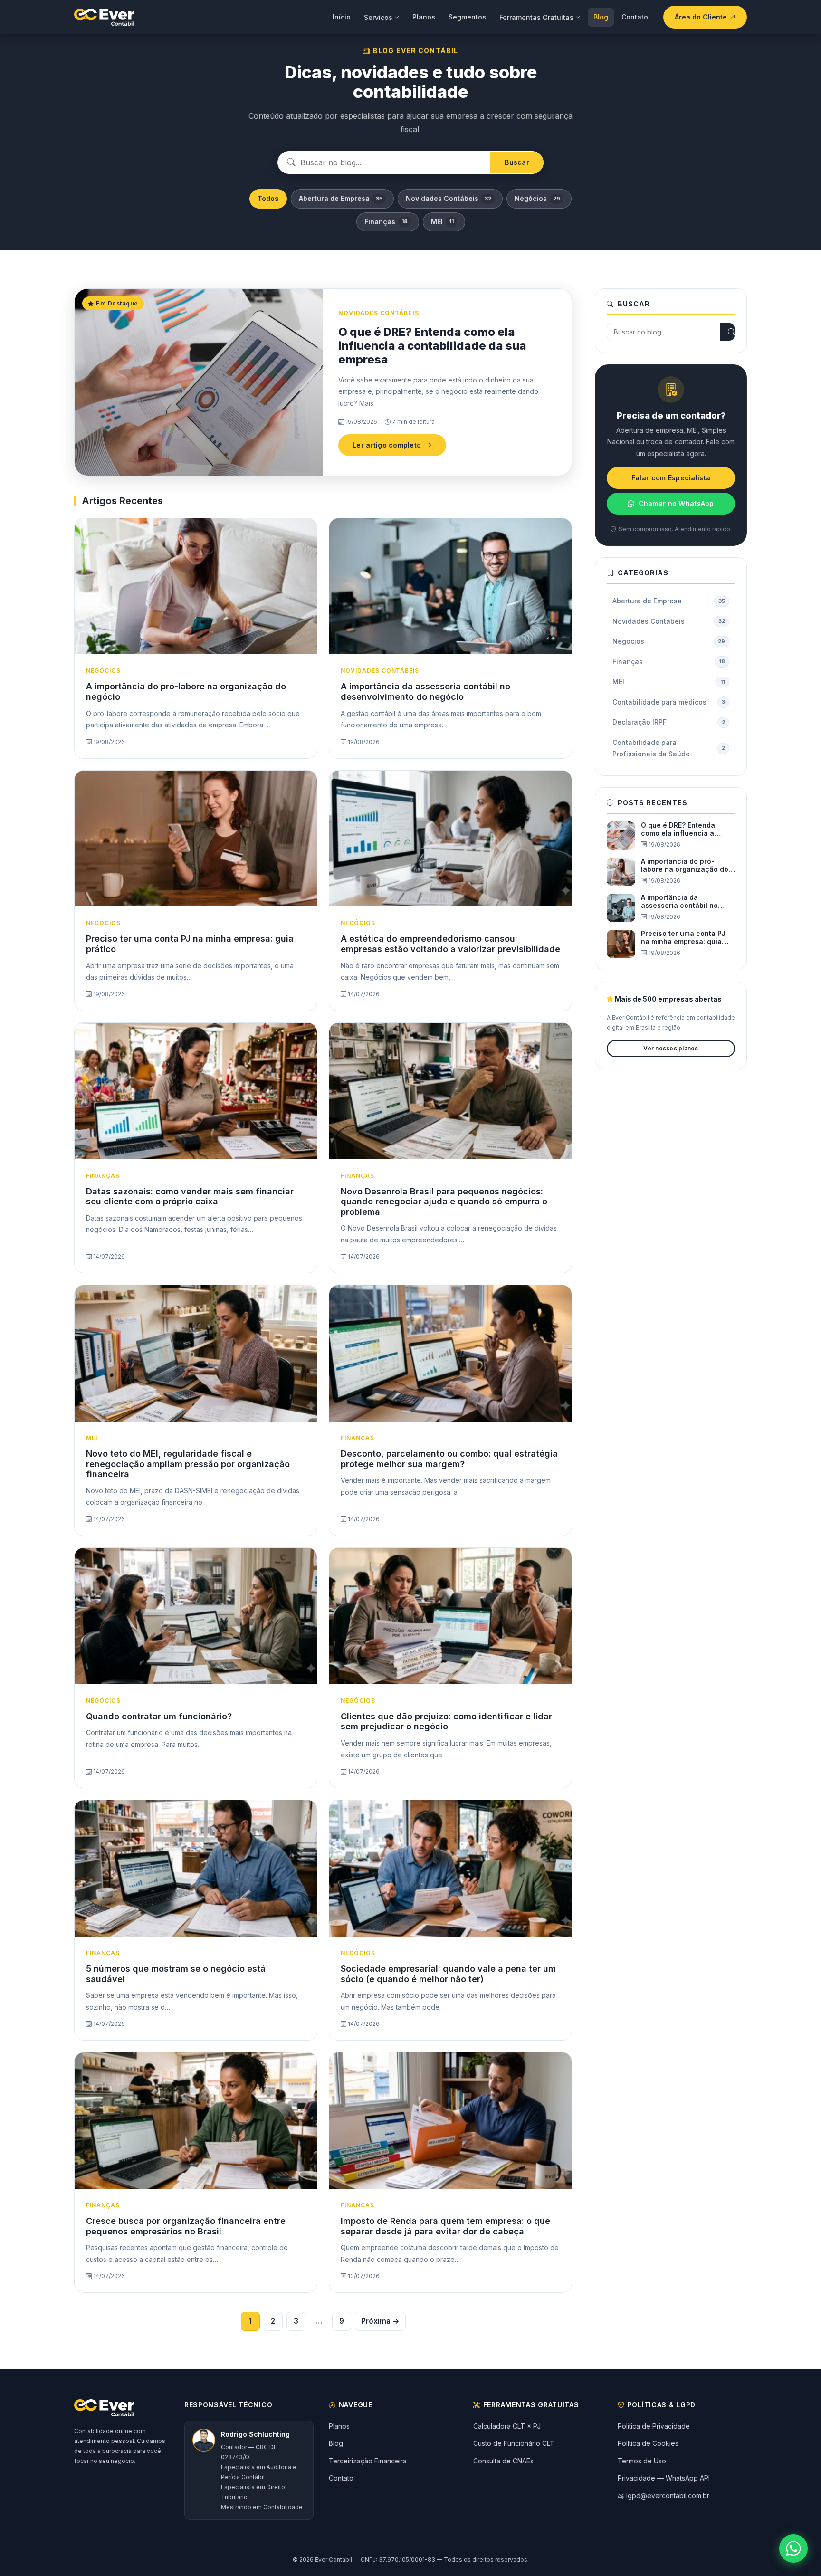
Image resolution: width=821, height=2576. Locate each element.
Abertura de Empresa (341, 198)
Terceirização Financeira (368, 2461)
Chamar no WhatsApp (676, 503)
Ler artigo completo (387, 445)
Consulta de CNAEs (503, 2461)
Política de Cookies (648, 2443)
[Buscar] (732, 332)
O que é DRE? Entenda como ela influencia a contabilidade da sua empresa (432, 346)
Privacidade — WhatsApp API (664, 2478)
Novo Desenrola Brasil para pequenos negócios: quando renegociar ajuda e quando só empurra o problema (444, 1202)
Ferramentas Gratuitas (536, 17)
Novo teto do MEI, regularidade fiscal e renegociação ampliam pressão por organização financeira (188, 1464)
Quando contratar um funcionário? (159, 1716)
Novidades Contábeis (449, 198)
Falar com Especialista (671, 478)
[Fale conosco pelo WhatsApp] (793, 2548)
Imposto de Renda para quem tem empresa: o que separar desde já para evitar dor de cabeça (445, 2226)
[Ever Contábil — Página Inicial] (104, 17)
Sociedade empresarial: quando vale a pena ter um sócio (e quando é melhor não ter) (448, 1974)
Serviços (378, 17)
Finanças (386, 222)
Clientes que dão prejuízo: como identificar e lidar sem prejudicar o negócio (446, 1722)
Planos (424, 17)
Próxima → (380, 2321)
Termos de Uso (642, 2461)
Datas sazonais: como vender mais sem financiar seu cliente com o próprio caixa (190, 1197)
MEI (442, 222)
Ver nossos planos (671, 1048)
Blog (601, 17)
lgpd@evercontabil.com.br (668, 2495)
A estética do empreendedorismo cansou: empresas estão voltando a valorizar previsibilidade (450, 944)
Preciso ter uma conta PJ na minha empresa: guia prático (683, 938)
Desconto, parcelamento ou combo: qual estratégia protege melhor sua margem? (449, 1459)
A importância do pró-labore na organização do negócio (685, 866)
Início (342, 17)
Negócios (537, 198)
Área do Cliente (702, 17)
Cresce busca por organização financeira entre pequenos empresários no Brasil (186, 2226)
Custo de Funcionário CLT (514, 2443)
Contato (635, 17)
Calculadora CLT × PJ (507, 2426)
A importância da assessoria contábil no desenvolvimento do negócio (425, 692)
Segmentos (467, 17)
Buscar (517, 162)
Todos (268, 198)
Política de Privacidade (654, 2426)
